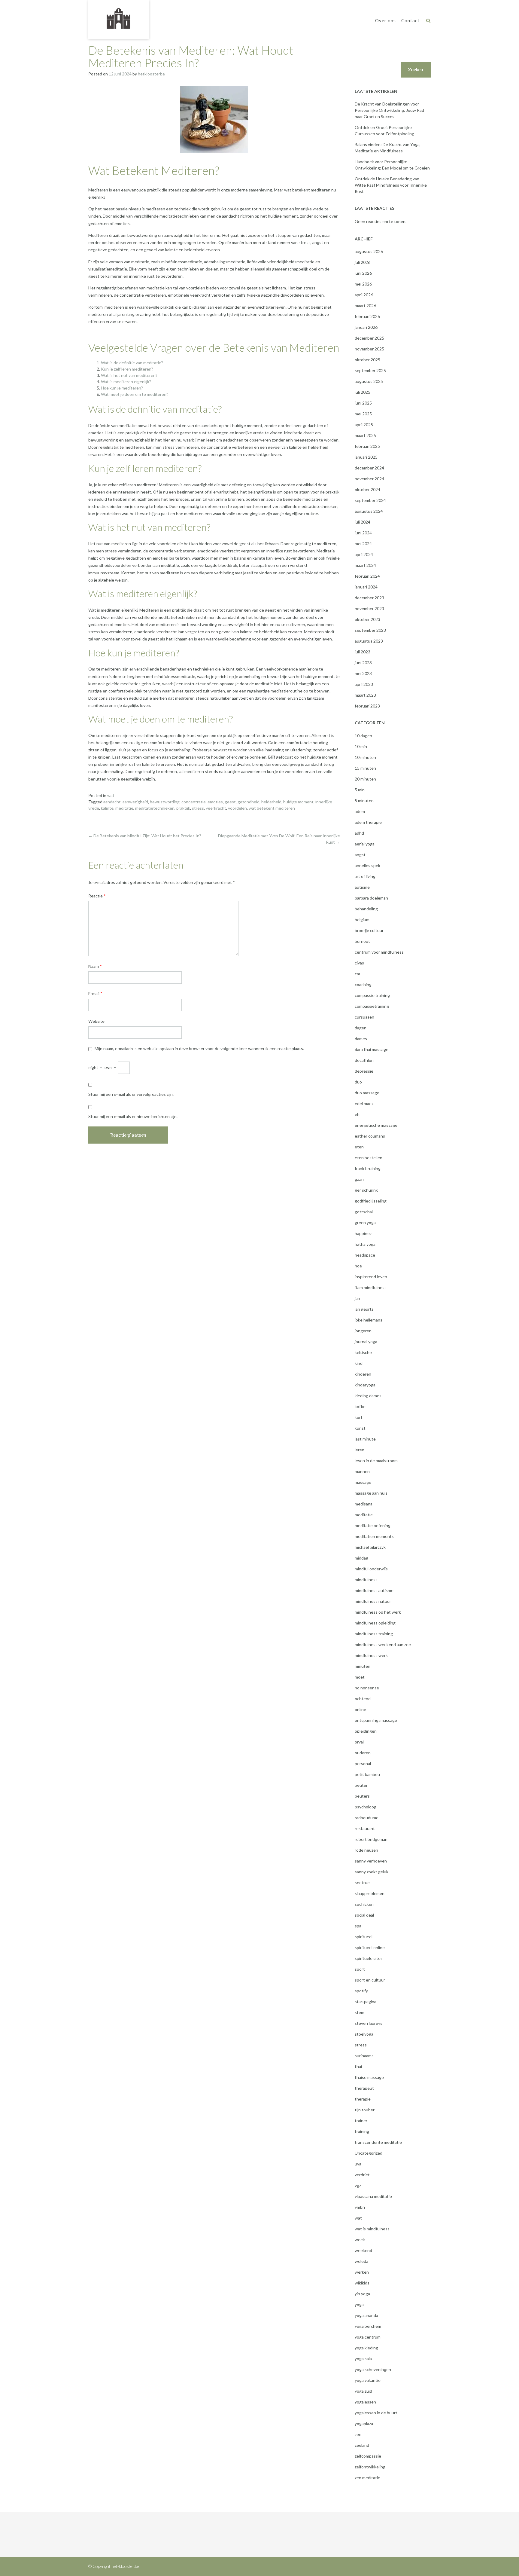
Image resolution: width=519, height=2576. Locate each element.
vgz (358, 2185)
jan (357, 1298)
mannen (362, 1471)
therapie (363, 2099)
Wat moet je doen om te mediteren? (135, 394)
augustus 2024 (369, 511)
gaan (359, 1179)
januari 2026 (366, 327)
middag (361, 1558)
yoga (359, 2304)
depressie (364, 1071)
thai (358, 2066)
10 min (361, 746)
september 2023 (370, 630)
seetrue (362, 1882)
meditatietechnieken (155, 808)
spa (358, 1926)
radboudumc (366, 1818)
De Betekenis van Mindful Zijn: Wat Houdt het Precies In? (145, 836)
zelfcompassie (368, 2456)
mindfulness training (374, 1634)
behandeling (366, 909)
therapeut (364, 2088)
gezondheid (249, 802)
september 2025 (370, 370)
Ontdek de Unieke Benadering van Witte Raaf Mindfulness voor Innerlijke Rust (391, 185)
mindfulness (366, 1580)
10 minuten (365, 757)
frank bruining (368, 1168)
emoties (215, 802)
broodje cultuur (369, 930)
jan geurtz (364, 1309)
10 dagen (363, 736)
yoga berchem (368, 2326)
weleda (361, 2261)
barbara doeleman (371, 898)
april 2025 (364, 425)
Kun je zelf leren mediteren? (127, 369)
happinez (363, 1233)
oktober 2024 (367, 489)
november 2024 (369, 479)
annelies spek (367, 865)
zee (358, 2434)
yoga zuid (363, 2391)
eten (359, 1147)
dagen (361, 1028)
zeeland (362, 2445)
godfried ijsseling (371, 1201)
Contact (410, 20)
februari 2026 (367, 316)
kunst (360, 1428)
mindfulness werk (371, 1655)
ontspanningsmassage (376, 1720)
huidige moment (298, 802)
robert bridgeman (371, 1839)
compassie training (372, 995)
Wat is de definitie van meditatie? (132, 363)
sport (360, 1969)
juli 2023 (363, 652)
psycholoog (366, 1807)
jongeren (363, 1331)
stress (198, 808)
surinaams (364, 2056)
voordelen (237, 808)
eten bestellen (369, 1158)
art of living (365, 876)
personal (363, 1763)
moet (360, 1677)
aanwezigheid (135, 802)
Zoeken (416, 70)
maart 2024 (365, 565)
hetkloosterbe (151, 74)
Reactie (97, 896)
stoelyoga (364, 2034)
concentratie (194, 802)
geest (230, 802)
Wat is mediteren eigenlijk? (126, 382)
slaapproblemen (370, 1893)
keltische (363, 1352)
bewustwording (165, 802)
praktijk (183, 808)
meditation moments (374, 1536)
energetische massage (376, 1125)
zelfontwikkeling (370, 2467)
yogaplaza (364, 2423)
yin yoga (362, 2294)
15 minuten (365, 768)
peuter (361, 1785)
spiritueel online (370, 1947)
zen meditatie (367, 2478)
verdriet (362, 2175)
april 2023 (364, 684)
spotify (361, 1991)
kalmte (107, 808)
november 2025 (369, 349)
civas (359, 963)
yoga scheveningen (373, 2369)
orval (359, 1742)
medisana (364, 1504)
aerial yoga (365, 844)
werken (362, 2272)
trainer (361, 2121)
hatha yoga (365, 1244)
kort (359, 1417)
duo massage (367, 1093)
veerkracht (216, 808)
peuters (362, 1796)
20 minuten (365, 779)
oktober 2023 (367, 619)
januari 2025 (366, 457)
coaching (363, 984)
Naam (95, 966)
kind (359, 1363)
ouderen (363, 1753)
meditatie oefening (373, 1525)
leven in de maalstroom (376, 1461)
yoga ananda (366, 2315)
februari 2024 (367, 576)
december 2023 (369, 598)
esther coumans (370, 1136)
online (360, 1709)
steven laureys (369, 2023)
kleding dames (368, 1396)
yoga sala (363, 2359)
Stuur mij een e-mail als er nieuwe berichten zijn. (133, 1116)
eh (357, 1114)
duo (358, 1082)
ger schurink (366, 1190)
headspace (365, 1255)
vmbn (360, 2207)
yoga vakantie (368, 2380)
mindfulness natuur (373, 1601)
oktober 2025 (367, 360)
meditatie (124, 808)
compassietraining (372, 1006)
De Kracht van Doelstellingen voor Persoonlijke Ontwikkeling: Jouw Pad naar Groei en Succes (389, 110)
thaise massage (369, 2077)
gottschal (364, 1212)
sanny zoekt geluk (372, 1872)
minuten (363, 1666)
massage (363, 1482)
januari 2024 (366, 587)
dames (361, 1039)
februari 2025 (367, 446)
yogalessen (365, 2402)
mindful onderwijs (371, 1569)
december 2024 (369, 468)
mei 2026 (363, 284)
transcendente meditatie (378, 2142)
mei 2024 (363, 544)
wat (111, 795)
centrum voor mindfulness (379, 952)
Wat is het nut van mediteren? (129, 375)
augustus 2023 (369, 641)
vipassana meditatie (373, 2196)
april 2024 (364, 554)
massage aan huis (371, 1493)
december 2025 (369, 338)
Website (96, 1021)
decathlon (364, 1060)
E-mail (95, 993)
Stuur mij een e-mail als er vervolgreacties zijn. (131, 1094)
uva (358, 2164)
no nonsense (367, 1688)
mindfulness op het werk (378, 1612)
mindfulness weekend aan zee (383, 1644)
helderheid (271, 802)
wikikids (362, 2283)
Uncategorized (369, 2153)
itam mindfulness (371, 1287)
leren (360, 1450)
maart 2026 (365, 306)
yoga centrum (368, 2337)
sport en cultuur (370, 1980)
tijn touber (365, 2110)
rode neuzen (366, 1850)
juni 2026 (363, 273)
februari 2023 (367, 706)
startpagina (366, 2002)
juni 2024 (363, 533)
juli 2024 (363, 522)
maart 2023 (365, 695)
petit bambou (367, 1774)
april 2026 (364, 295)
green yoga (365, 1222)
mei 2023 (363, 673)
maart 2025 (365, 435)
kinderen (363, 1374)
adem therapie (368, 822)
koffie (360, 1406)
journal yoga (366, 1341)
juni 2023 (363, 663)
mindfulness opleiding (375, 1623)
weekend (363, 2250)
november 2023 (369, 608)
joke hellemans (369, 1320)
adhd (359, 833)
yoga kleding (366, 2348)
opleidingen (366, 1731)
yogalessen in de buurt (376, 2413)
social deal (364, 1915)
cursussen (364, 1017)
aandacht (112, 802)
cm (357, 974)
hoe (358, 1266)
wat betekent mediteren (272, 808)
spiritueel (364, 1937)
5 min (360, 790)
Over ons (385, 20)
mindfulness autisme (374, 1590)
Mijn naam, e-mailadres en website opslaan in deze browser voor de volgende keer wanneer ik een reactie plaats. (199, 1048)
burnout (362, 941)
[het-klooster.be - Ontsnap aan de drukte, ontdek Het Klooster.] (119, 19)
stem (360, 2012)
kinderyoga (365, 1385)
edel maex (364, 1103)
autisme (362, 887)
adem (360, 811)
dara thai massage (372, 1049)
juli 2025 (363, 392)
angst (360, 855)
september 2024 (370, 500)
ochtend (363, 1699)
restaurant (365, 1828)
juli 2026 (363, 262)
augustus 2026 (369, 251)
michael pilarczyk (370, 1547)
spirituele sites (369, 1958)
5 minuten (364, 801)
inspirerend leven (371, 1277)
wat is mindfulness (372, 2229)
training (362, 2131)
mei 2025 (363, 414)
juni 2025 (363, 403)
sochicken (364, 1904)
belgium (362, 920)
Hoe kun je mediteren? (122, 388)
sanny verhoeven (371, 1861)
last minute (365, 1439)
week (360, 2240)
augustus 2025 (369, 381)
